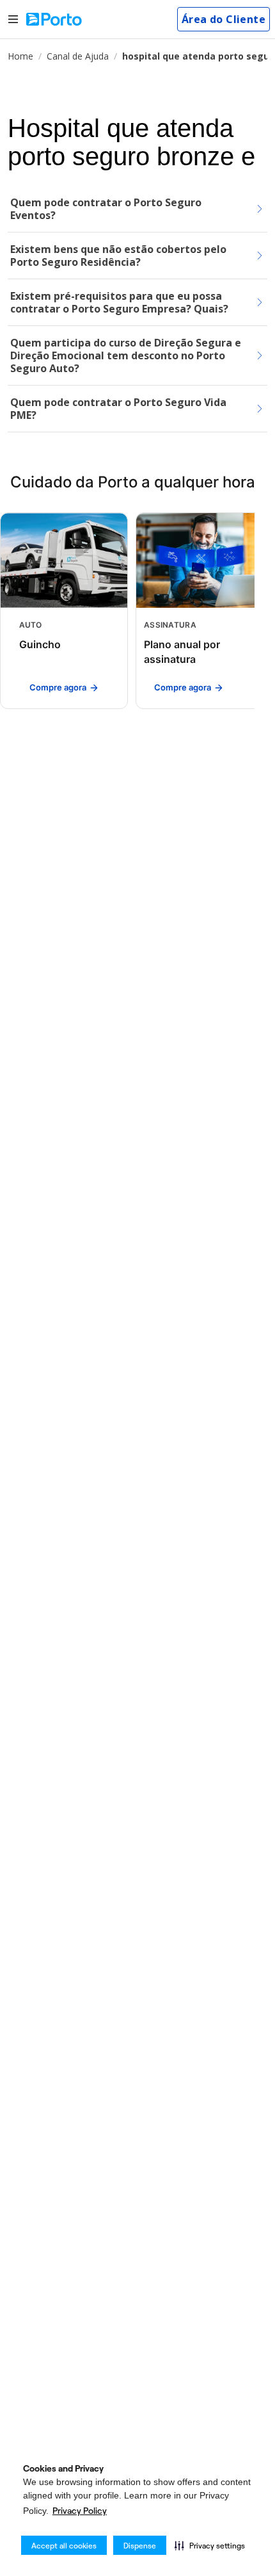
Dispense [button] (140, 2546)
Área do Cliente (224, 19)
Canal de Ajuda (78, 56)
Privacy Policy (80, 2511)
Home (20, 56)
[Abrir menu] (13, 20)
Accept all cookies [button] (64, 2546)
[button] (210, 2545)
